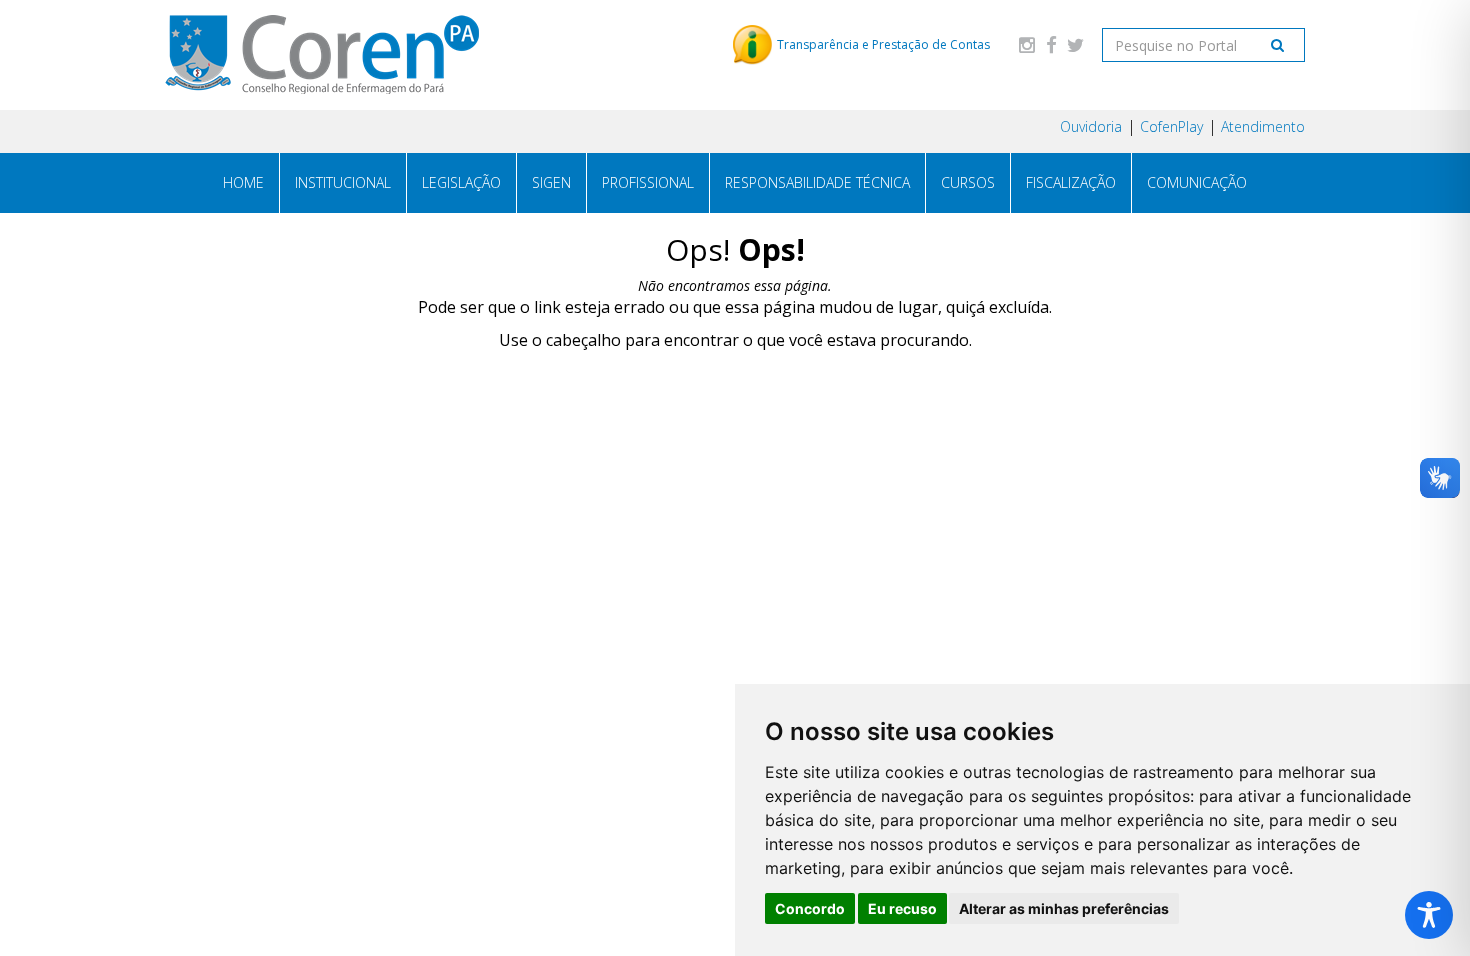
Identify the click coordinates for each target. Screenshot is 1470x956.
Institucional (343, 182)
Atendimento (1263, 126)
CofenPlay (1171, 126)
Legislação (461, 182)
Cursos (968, 182)
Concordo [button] (810, 908)
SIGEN (551, 182)
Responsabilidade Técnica (817, 182)
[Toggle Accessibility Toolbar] (1429, 915)
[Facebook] (1051, 44)
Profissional (648, 182)
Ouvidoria (1091, 126)
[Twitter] (1075, 44)
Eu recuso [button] (902, 908)
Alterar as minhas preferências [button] (1064, 908)
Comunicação (1197, 182)
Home (243, 182)
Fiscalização (1071, 182)
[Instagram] (1027, 44)
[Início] (322, 54)
